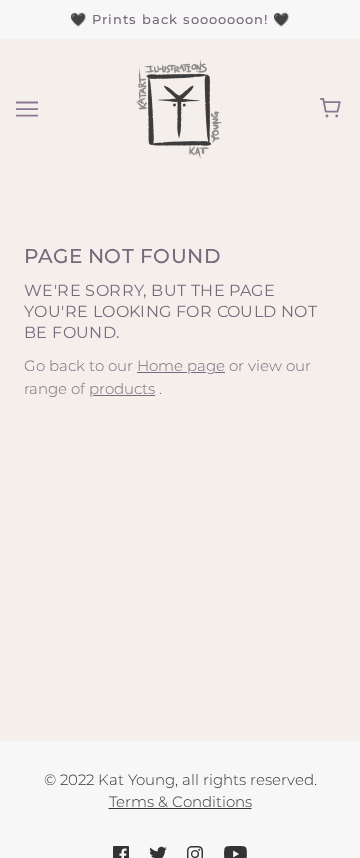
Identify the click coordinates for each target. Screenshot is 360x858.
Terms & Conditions (180, 801)
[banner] (177, 106)
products (122, 388)
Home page (181, 365)
